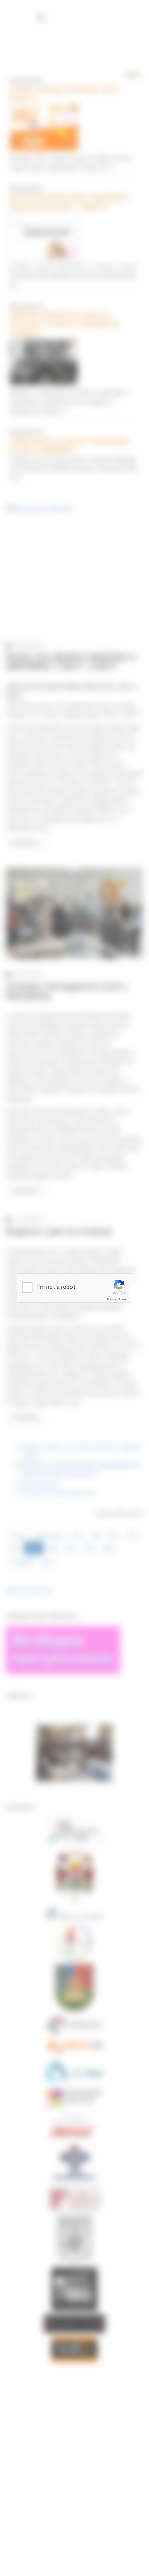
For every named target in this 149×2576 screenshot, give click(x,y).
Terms (123, 1299)
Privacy (112, 1299)
